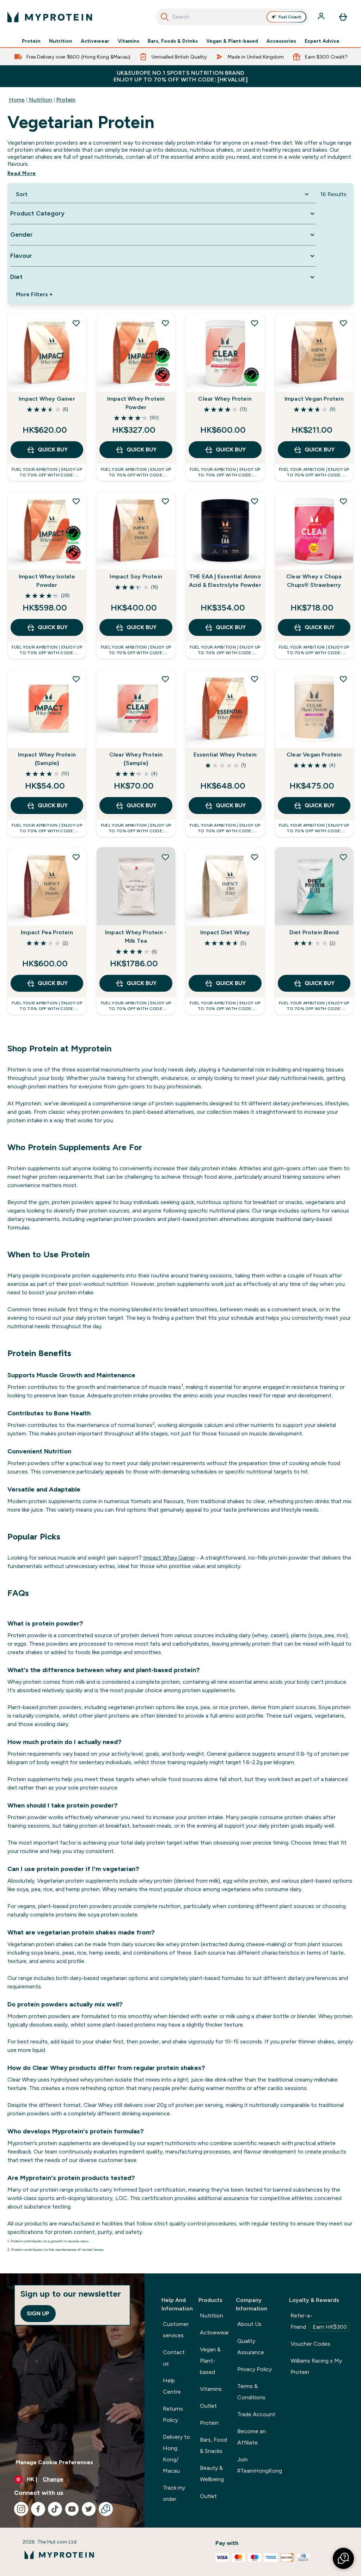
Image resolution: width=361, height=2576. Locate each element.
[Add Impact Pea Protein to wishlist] (76, 857)
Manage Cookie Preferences (54, 2462)
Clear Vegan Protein (314, 755)
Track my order (174, 2493)
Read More (22, 173)
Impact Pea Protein (47, 932)
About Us (249, 2324)
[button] (343, 2558)
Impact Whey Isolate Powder (47, 581)
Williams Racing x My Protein (316, 2366)
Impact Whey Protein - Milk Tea (136, 937)
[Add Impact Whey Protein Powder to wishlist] (165, 323)
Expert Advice (322, 41)
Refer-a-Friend (319, 2321)
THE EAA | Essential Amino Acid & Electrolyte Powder (225, 581)
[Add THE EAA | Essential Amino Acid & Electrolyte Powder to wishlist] (255, 501)
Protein (31, 41)
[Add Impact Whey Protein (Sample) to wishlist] (76, 679)
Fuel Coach (290, 17)
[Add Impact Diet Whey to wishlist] (255, 857)
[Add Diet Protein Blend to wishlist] (343, 857)
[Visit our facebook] (38, 2509)
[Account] (322, 17)
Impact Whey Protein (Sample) (47, 759)
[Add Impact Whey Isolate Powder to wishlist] (76, 501)
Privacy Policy (255, 2369)
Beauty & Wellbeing (212, 2474)
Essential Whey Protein (225, 755)
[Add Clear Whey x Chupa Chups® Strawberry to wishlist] (343, 501)
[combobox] (232, 17)
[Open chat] (106, 2509)
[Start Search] (165, 17)
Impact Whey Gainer (47, 399)
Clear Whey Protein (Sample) (136, 759)
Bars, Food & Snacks (213, 2445)
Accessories (281, 41)
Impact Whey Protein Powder (136, 403)
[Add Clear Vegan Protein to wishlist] (343, 679)
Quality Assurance (251, 2347)
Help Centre (172, 2386)
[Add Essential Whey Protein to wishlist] (255, 679)
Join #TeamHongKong (260, 2465)
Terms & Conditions (251, 2392)
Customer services (176, 2330)
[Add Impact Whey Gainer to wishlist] (76, 323)
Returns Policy (173, 2414)
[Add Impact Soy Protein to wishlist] (165, 501)
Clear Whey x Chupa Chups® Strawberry (314, 581)
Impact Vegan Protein (314, 399)
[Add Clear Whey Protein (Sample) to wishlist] (165, 679)
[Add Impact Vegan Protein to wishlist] (343, 323)
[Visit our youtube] (72, 2509)
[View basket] (343, 17)
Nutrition (61, 41)
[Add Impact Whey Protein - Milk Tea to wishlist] (165, 857)
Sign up (38, 2313)
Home (17, 100)
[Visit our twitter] (89, 2509)
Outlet (208, 2406)
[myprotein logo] (50, 17)
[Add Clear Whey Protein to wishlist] (255, 323)
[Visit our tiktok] (55, 2509)
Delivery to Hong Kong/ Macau (176, 2454)
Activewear (95, 41)
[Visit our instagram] (21, 2509)
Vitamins (129, 41)
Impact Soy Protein (136, 576)
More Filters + (34, 294)
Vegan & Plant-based (232, 41)
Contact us (174, 2358)
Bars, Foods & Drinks (173, 41)
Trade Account (256, 2414)
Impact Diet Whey (225, 932)
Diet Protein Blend (314, 932)
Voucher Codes (310, 2344)
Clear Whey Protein (225, 399)
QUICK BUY (53, 449)
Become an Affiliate (252, 2437)
